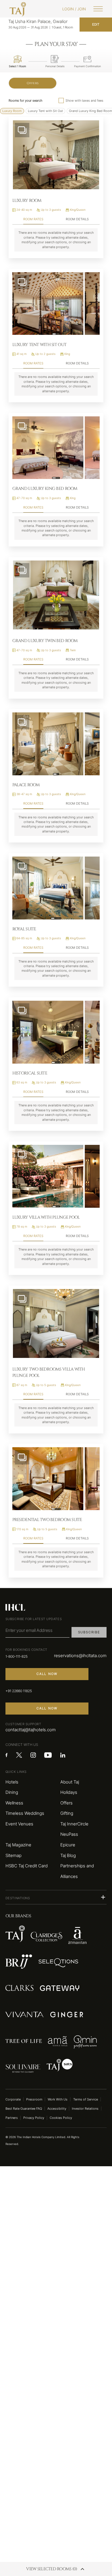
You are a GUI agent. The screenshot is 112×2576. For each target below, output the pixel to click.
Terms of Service (86, 2099)
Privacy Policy (34, 2118)
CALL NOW (47, 1674)
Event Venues (19, 1824)
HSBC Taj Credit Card (27, 1866)
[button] (56, 1897)
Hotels (12, 1782)
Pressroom (34, 2099)
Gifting (67, 1813)
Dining (12, 1792)
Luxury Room (12, 111)
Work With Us (58, 2099)
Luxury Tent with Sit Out (45, 111)
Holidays (69, 1792)
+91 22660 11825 (19, 1691)
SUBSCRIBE (89, 1632)
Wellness (14, 1803)
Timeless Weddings (25, 1813)
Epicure (68, 1845)
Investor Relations (85, 2109)
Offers (33, 83)
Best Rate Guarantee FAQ (24, 2109)
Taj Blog (68, 1856)
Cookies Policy (61, 2118)
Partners (12, 2118)
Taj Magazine (18, 1845)
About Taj (70, 1782)
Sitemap (13, 1856)
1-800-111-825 (17, 1656)
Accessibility (57, 2109)
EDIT (96, 24)
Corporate (13, 2099)
